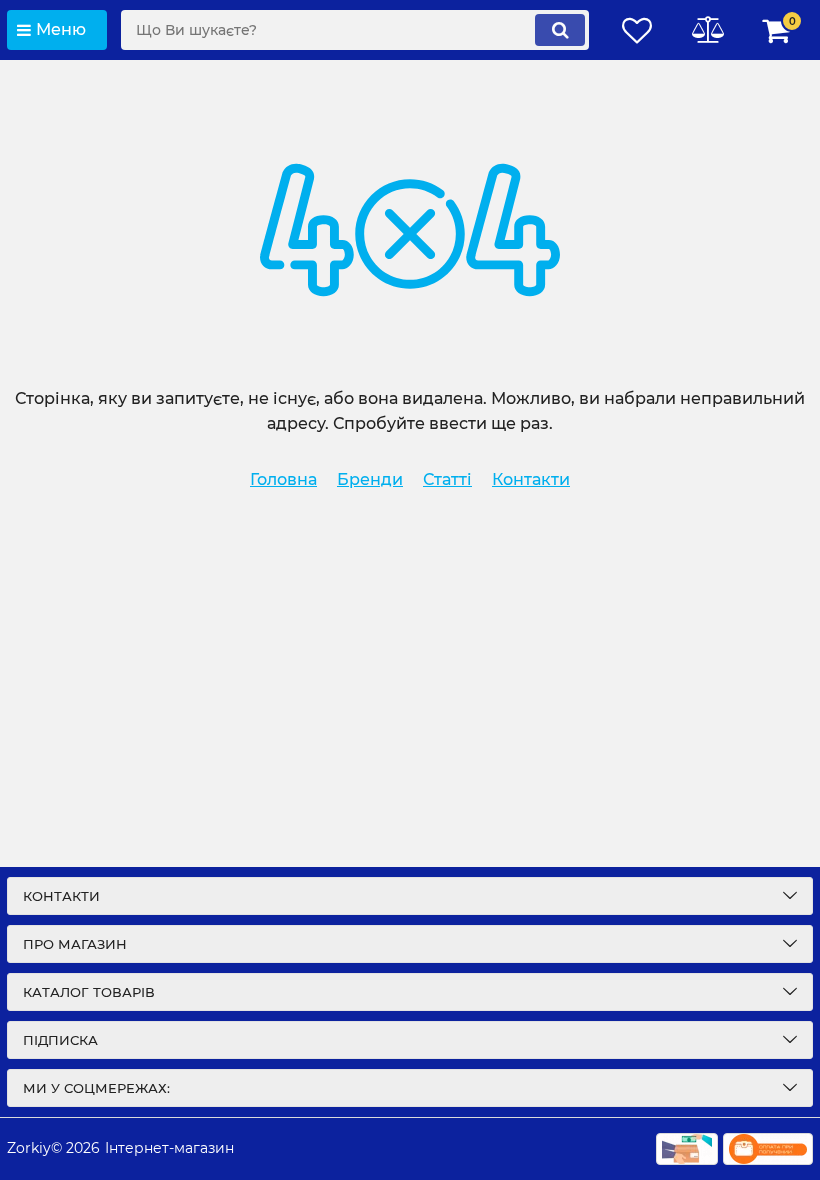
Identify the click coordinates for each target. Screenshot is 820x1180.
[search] (560, 30)
